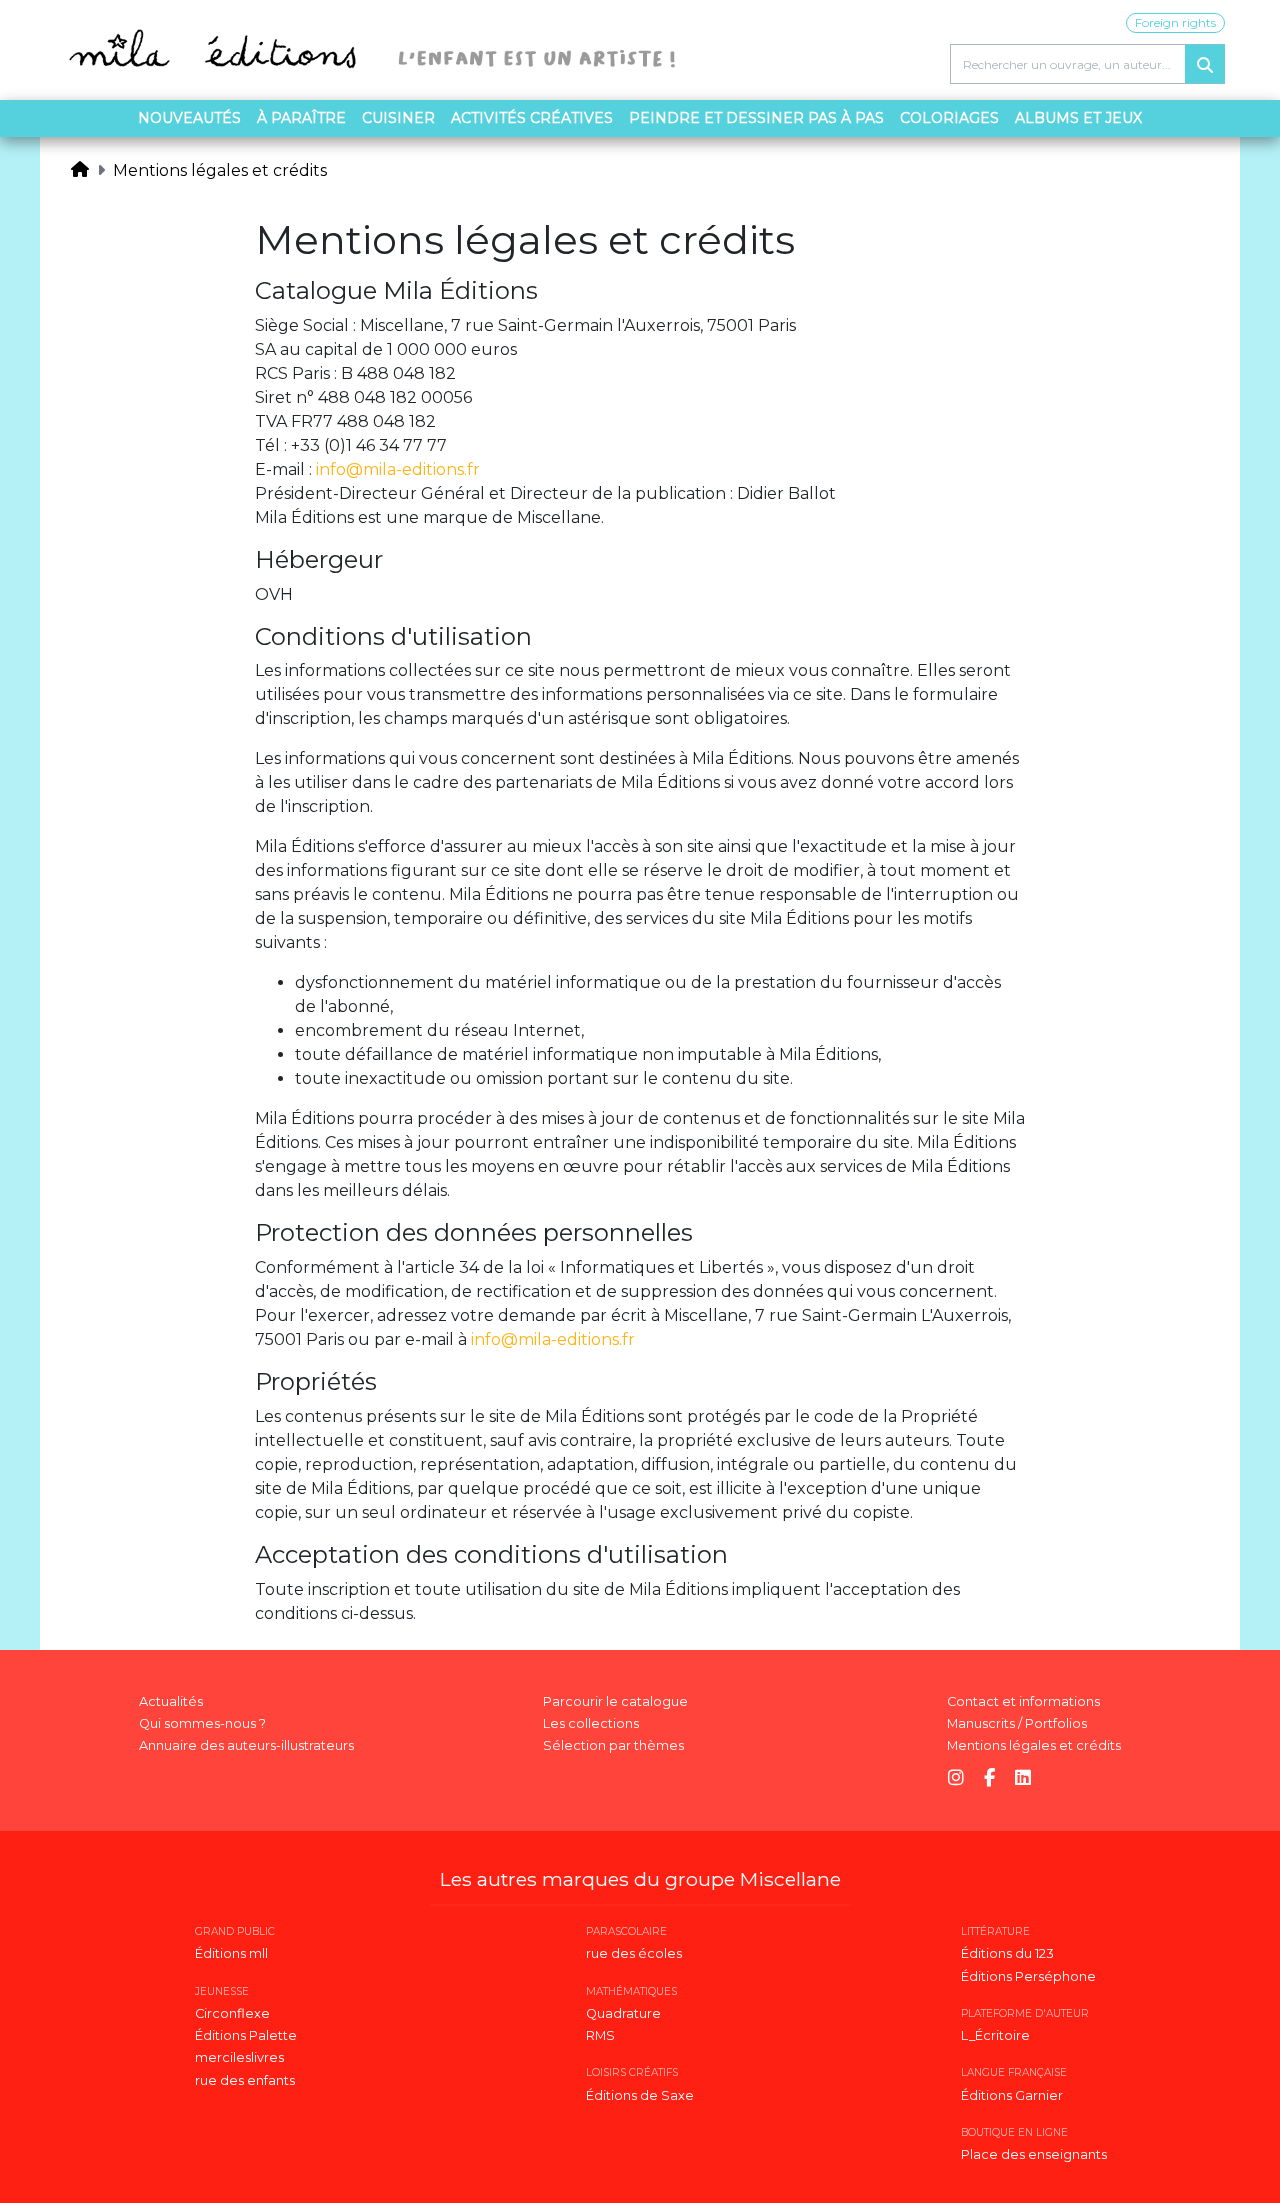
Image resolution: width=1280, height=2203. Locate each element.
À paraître (301, 118)
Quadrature (623, 2013)
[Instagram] (956, 1778)
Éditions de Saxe (640, 2095)
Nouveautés (189, 118)
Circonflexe (232, 2013)
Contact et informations (1023, 1701)
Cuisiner (398, 118)
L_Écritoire (995, 2035)
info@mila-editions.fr (398, 469)
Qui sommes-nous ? (202, 1723)
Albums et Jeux (1078, 118)
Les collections (591, 1723)
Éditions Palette (246, 2035)
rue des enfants (245, 2080)
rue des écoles (634, 1953)
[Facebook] (989, 1778)
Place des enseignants (1034, 2154)
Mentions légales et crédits (220, 170)
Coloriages (949, 118)
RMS (600, 2035)
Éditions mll (231, 1953)
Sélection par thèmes (613, 1745)
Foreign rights (1175, 22)
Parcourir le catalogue (615, 1701)
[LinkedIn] (1023, 1778)
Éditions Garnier (1012, 2095)
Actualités (171, 1701)
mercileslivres (239, 2057)
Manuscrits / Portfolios (1017, 1723)
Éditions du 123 (1007, 1953)
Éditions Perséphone (1028, 1976)
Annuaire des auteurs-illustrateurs (246, 1745)
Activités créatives (532, 118)
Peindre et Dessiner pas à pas (756, 118)
